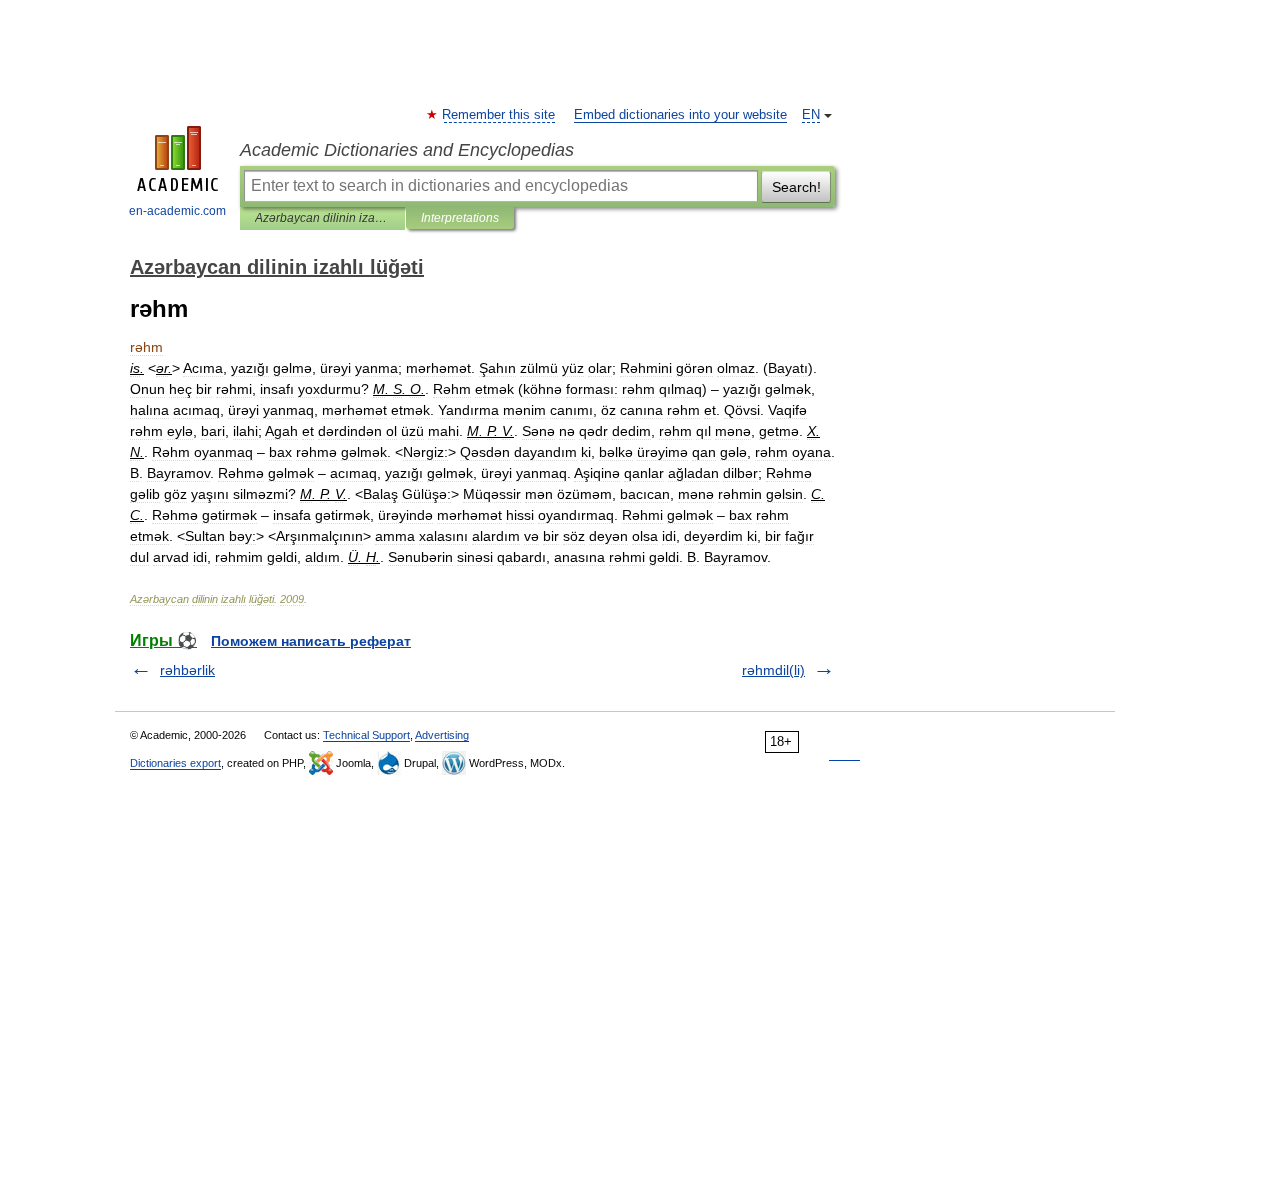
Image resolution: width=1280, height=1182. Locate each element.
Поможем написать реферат (311, 641)
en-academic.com (177, 211)
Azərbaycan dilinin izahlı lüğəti (322, 218)
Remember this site (499, 115)
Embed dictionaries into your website (680, 115)
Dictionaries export (175, 763)
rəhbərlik (187, 670)
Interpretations (460, 218)
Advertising (442, 735)
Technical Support (366, 735)
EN (811, 115)
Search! (796, 187)
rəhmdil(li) (773, 670)
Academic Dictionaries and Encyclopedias (407, 150)
